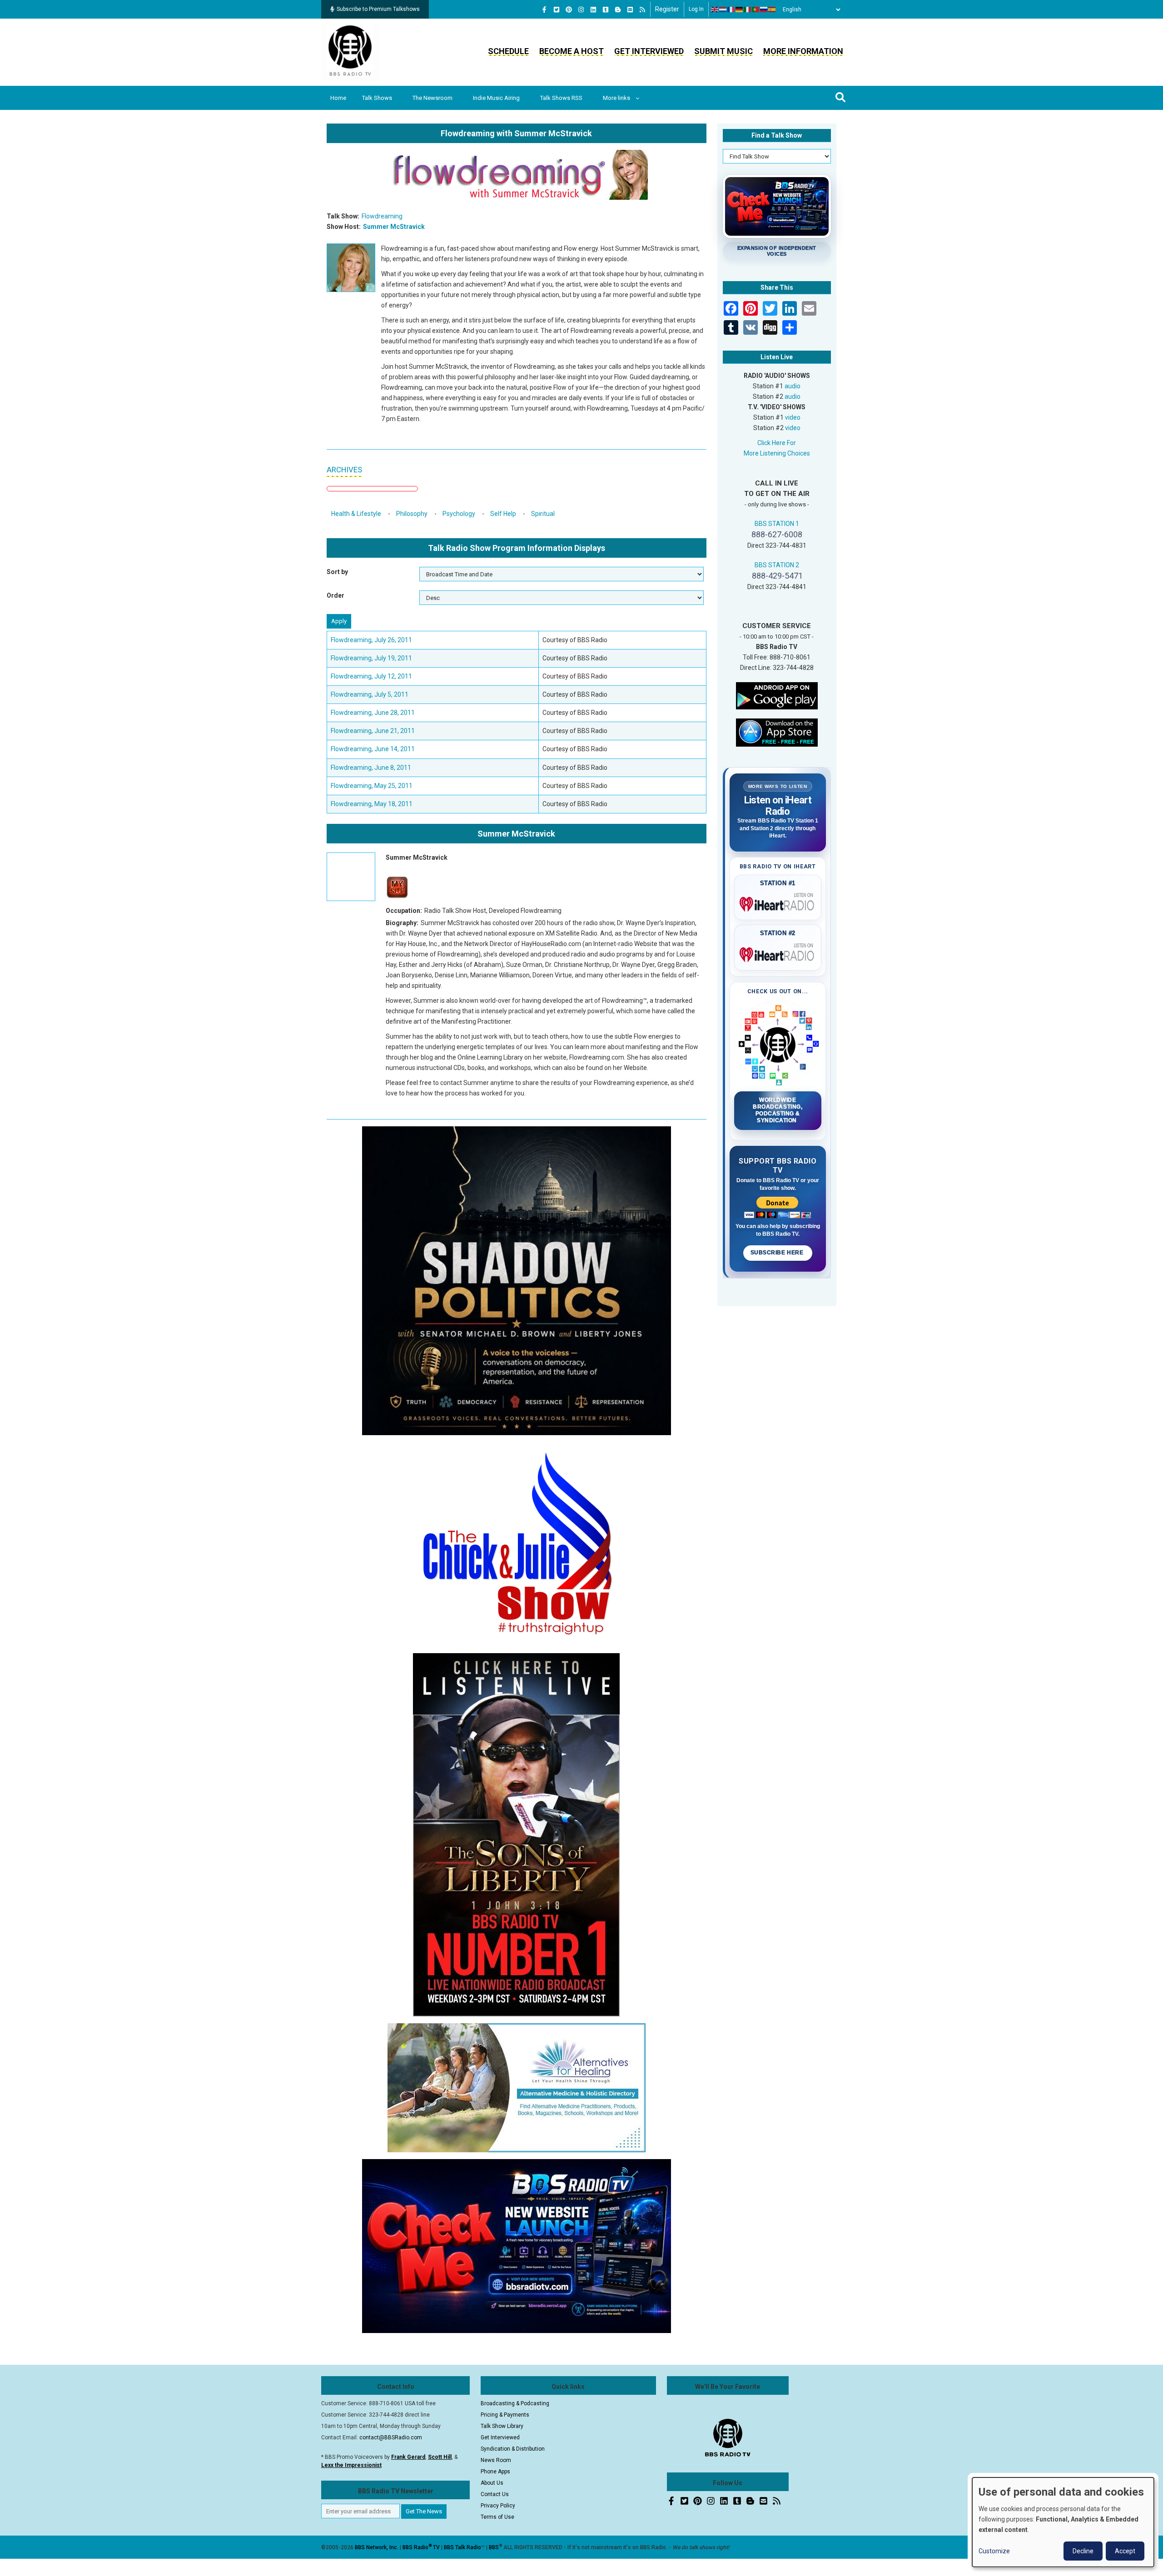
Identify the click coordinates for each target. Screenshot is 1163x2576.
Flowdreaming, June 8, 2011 (371, 768)
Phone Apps (495, 2472)
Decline (1083, 2551)
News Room (496, 2460)
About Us (492, 2483)
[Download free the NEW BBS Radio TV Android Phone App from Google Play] (777, 695)
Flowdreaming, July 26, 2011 (371, 640)
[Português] (756, 10)
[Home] (350, 52)
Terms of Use (497, 2517)
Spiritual (543, 514)
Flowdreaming (382, 216)
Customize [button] (994, 2551)
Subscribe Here (778, 1253)
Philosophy (412, 514)
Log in (696, 9)
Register (667, 9)
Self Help (503, 514)
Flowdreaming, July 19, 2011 (371, 658)
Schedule (508, 51)
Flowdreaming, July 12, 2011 (371, 676)
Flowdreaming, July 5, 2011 (370, 694)
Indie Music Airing (496, 98)
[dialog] (1063, 2522)
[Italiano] (748, 10)
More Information (803, 51)
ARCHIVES (344, 470)
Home (338, 98)
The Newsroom (432, 98)
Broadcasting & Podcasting (515, 2403)
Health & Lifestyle (356, 514)
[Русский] (764, 10)
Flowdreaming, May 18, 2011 (372, 804)
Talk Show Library (502, 2426)
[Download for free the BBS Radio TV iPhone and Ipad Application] (777, 732)
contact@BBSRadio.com (391, 2437)
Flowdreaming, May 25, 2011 (372, 786)
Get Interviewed (649, 51)
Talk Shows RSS (561, 98)
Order (335, 595)
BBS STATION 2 (777, 565)
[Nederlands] (723, 10)
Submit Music (723, 51)
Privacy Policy (498, 2506)
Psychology (459, 514)
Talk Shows (377, 98)
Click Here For (777, 443)
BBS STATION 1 (777, 524)
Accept (1125, 2551)
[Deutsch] (740, 10)
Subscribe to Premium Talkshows (378, 9)
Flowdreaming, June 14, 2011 (373, 749)
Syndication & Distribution (513, 2449)
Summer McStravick (394, 227)
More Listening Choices (777, 453)
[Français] (731, 10)
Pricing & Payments (505, 2415)
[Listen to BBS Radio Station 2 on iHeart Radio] (778, 953)
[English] (715, 10)
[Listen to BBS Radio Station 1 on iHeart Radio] (778, 902)
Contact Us (495, 2494)
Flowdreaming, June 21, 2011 (373, 731)
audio (793, 386)
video (793, 417)
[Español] (772, 10)
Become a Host (572, 51)
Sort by (337, 572)
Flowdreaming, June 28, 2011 (373, 713)
